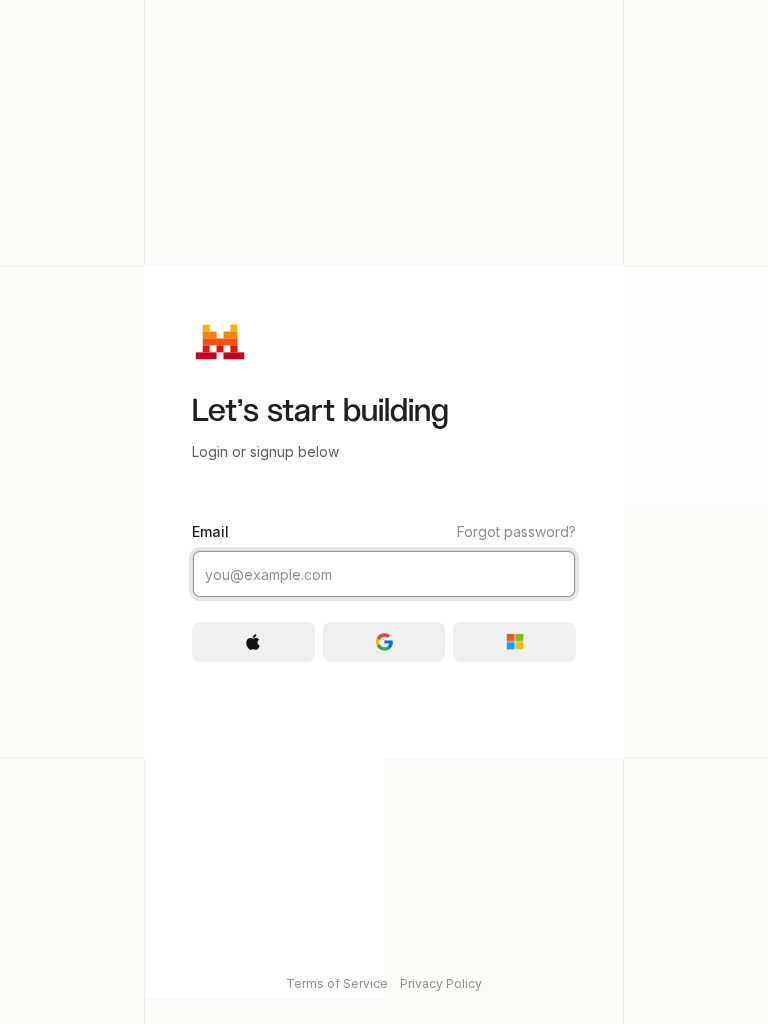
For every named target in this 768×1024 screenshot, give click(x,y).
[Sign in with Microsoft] (514, 642)
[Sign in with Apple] (253, 642)
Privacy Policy (441, 983)
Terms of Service (337, 983)
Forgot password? (516, 531)
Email (384, 531)
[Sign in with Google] (384, 642)
